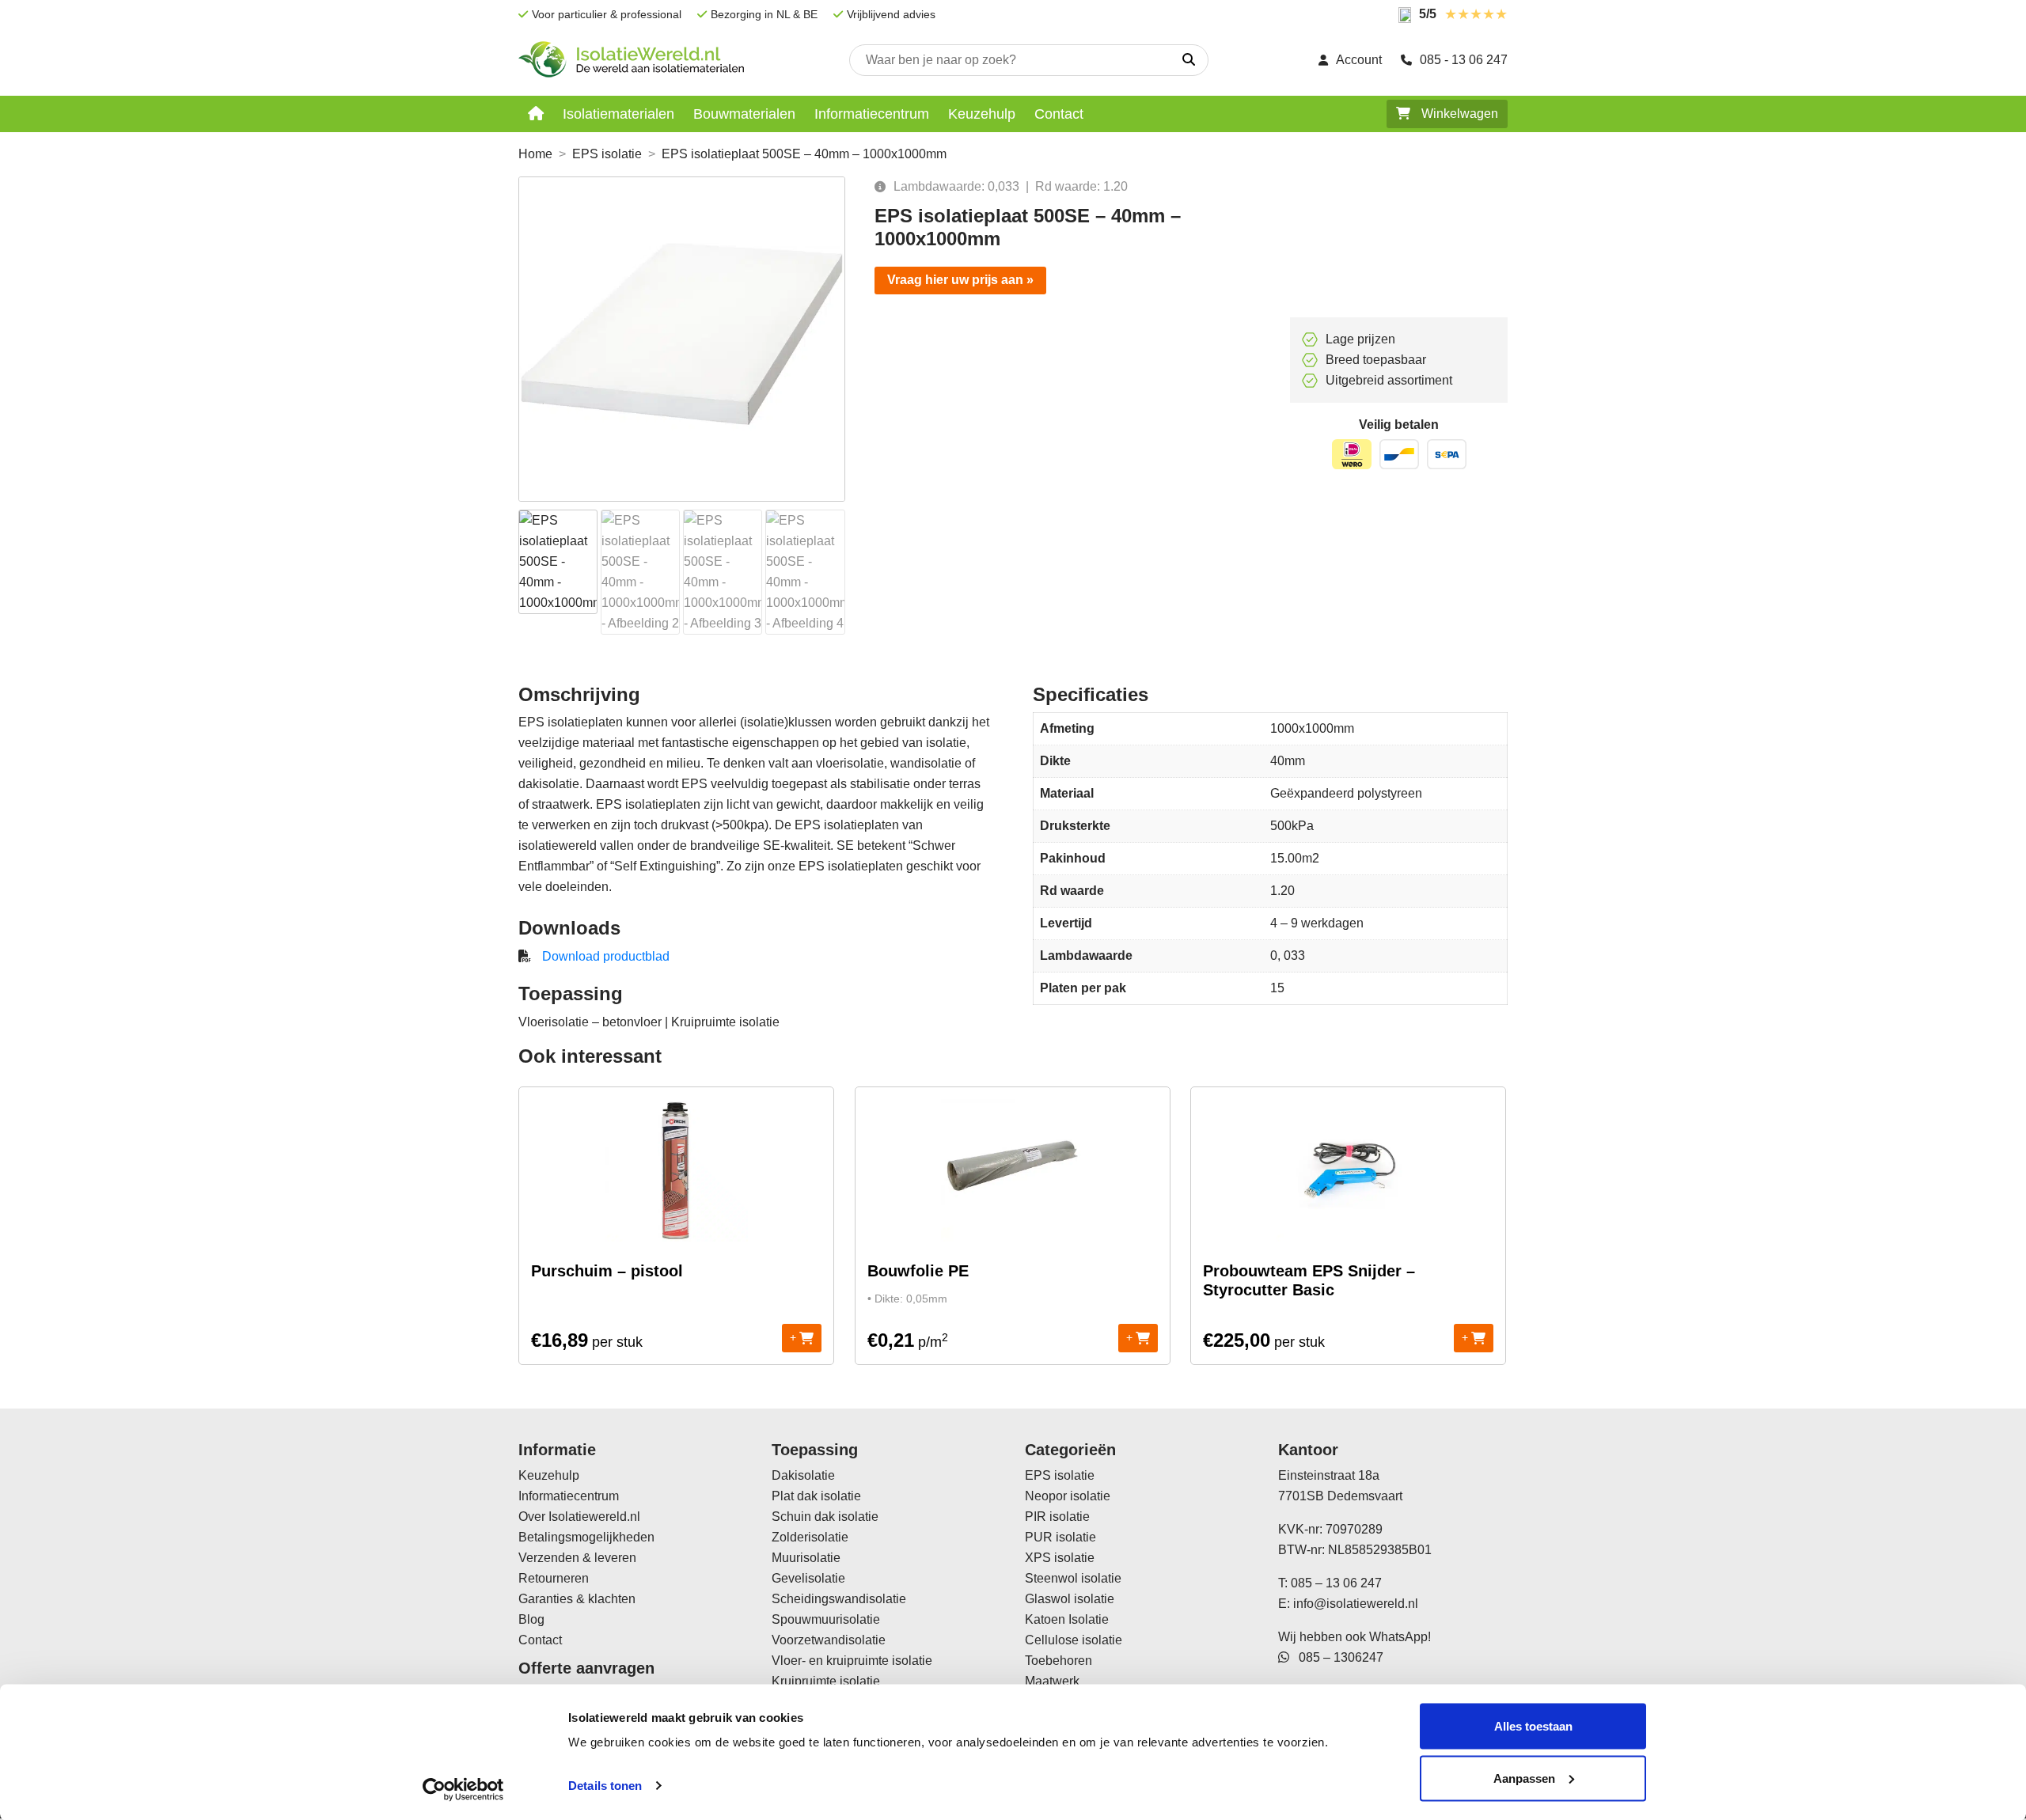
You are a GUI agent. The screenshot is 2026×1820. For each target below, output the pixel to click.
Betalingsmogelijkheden (586, 1537)
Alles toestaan (1533, 1726)
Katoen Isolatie (1067, 1619)
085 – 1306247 (1336, 1657)
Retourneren (554, 1578)
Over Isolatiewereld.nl (579, 1517)
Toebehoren (1059, 1661)
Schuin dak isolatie (825, 1517)
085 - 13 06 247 (1464, 60)
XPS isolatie (1060, 1558)
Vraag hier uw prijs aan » (960, 280)
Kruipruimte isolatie (826, 1681)
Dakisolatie (803, 1475)
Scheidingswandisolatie (839, 1599)
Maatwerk (1052, 1681)
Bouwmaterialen (744, 114)
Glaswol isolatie (1070, 1599)
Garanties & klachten (577, 1599)
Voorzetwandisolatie (829, 1640)
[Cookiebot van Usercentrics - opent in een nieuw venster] (463, 1789)
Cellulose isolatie (1074, 1640)
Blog (531, 1619)
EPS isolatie (607, 154)
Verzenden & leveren (577, 1558)
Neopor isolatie (1068, 1496)
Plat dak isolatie (816, 1496)
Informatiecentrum (872, 114)
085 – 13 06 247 (1336, 1583)
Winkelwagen (1458, 114)
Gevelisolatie (808, 1578)
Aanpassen (1524, 1778)
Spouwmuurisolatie (826, 1619)
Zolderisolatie (810, 1537)
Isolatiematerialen (618, 114)
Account (1359, 60)
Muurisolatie (806, 1558)
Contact (1059, 114)
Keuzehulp (982, 114)
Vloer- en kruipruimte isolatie (852, 1661)
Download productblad (606, 956)
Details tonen (605, 1786)
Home (535, 154)
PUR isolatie (1060, 1537)
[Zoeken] (1189, 60)
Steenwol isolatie (1073, 1578)
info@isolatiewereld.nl (1356, 1604)
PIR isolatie (1057, 1517)
